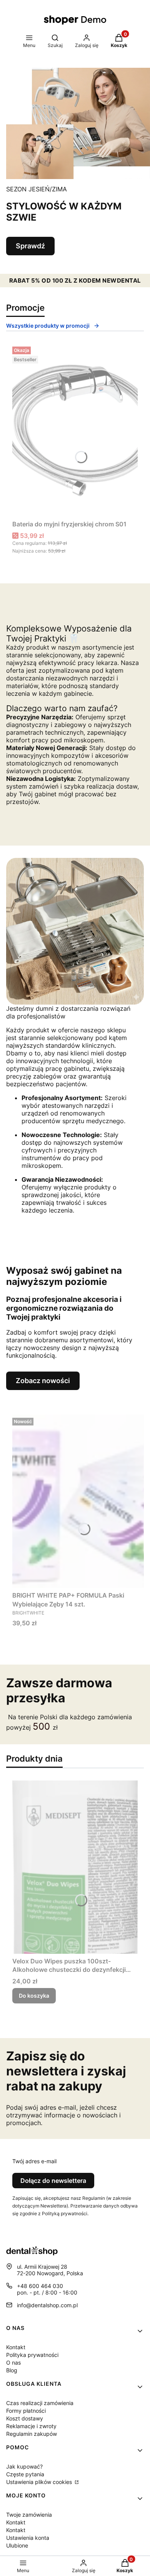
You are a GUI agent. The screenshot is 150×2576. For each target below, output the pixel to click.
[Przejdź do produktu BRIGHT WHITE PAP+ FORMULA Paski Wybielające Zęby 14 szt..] (78, 1501)
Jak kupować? (24, 2466)
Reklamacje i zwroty (31, 2426)
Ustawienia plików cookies (40, 2482)
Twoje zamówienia (29, 2515)
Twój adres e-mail (34, 2161)
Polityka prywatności (32, 2355)
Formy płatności (26, 2411)
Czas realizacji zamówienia (40, 2403)
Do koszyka (34, 1996)
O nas (13, 2362)
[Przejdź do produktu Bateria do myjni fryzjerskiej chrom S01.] (75, 430)
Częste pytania (25, 2474)
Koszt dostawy (25, 2418)
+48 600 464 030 (40, 2286)
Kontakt (16, 2347)
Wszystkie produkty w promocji (48, 326)
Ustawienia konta (28, 2538)
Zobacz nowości (43, 1381)
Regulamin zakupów (32, 2434)
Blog (12, 2370)
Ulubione (17, 2545)
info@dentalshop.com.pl (47, 2305)
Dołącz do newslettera (53, 2181)
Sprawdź (30, 246)
